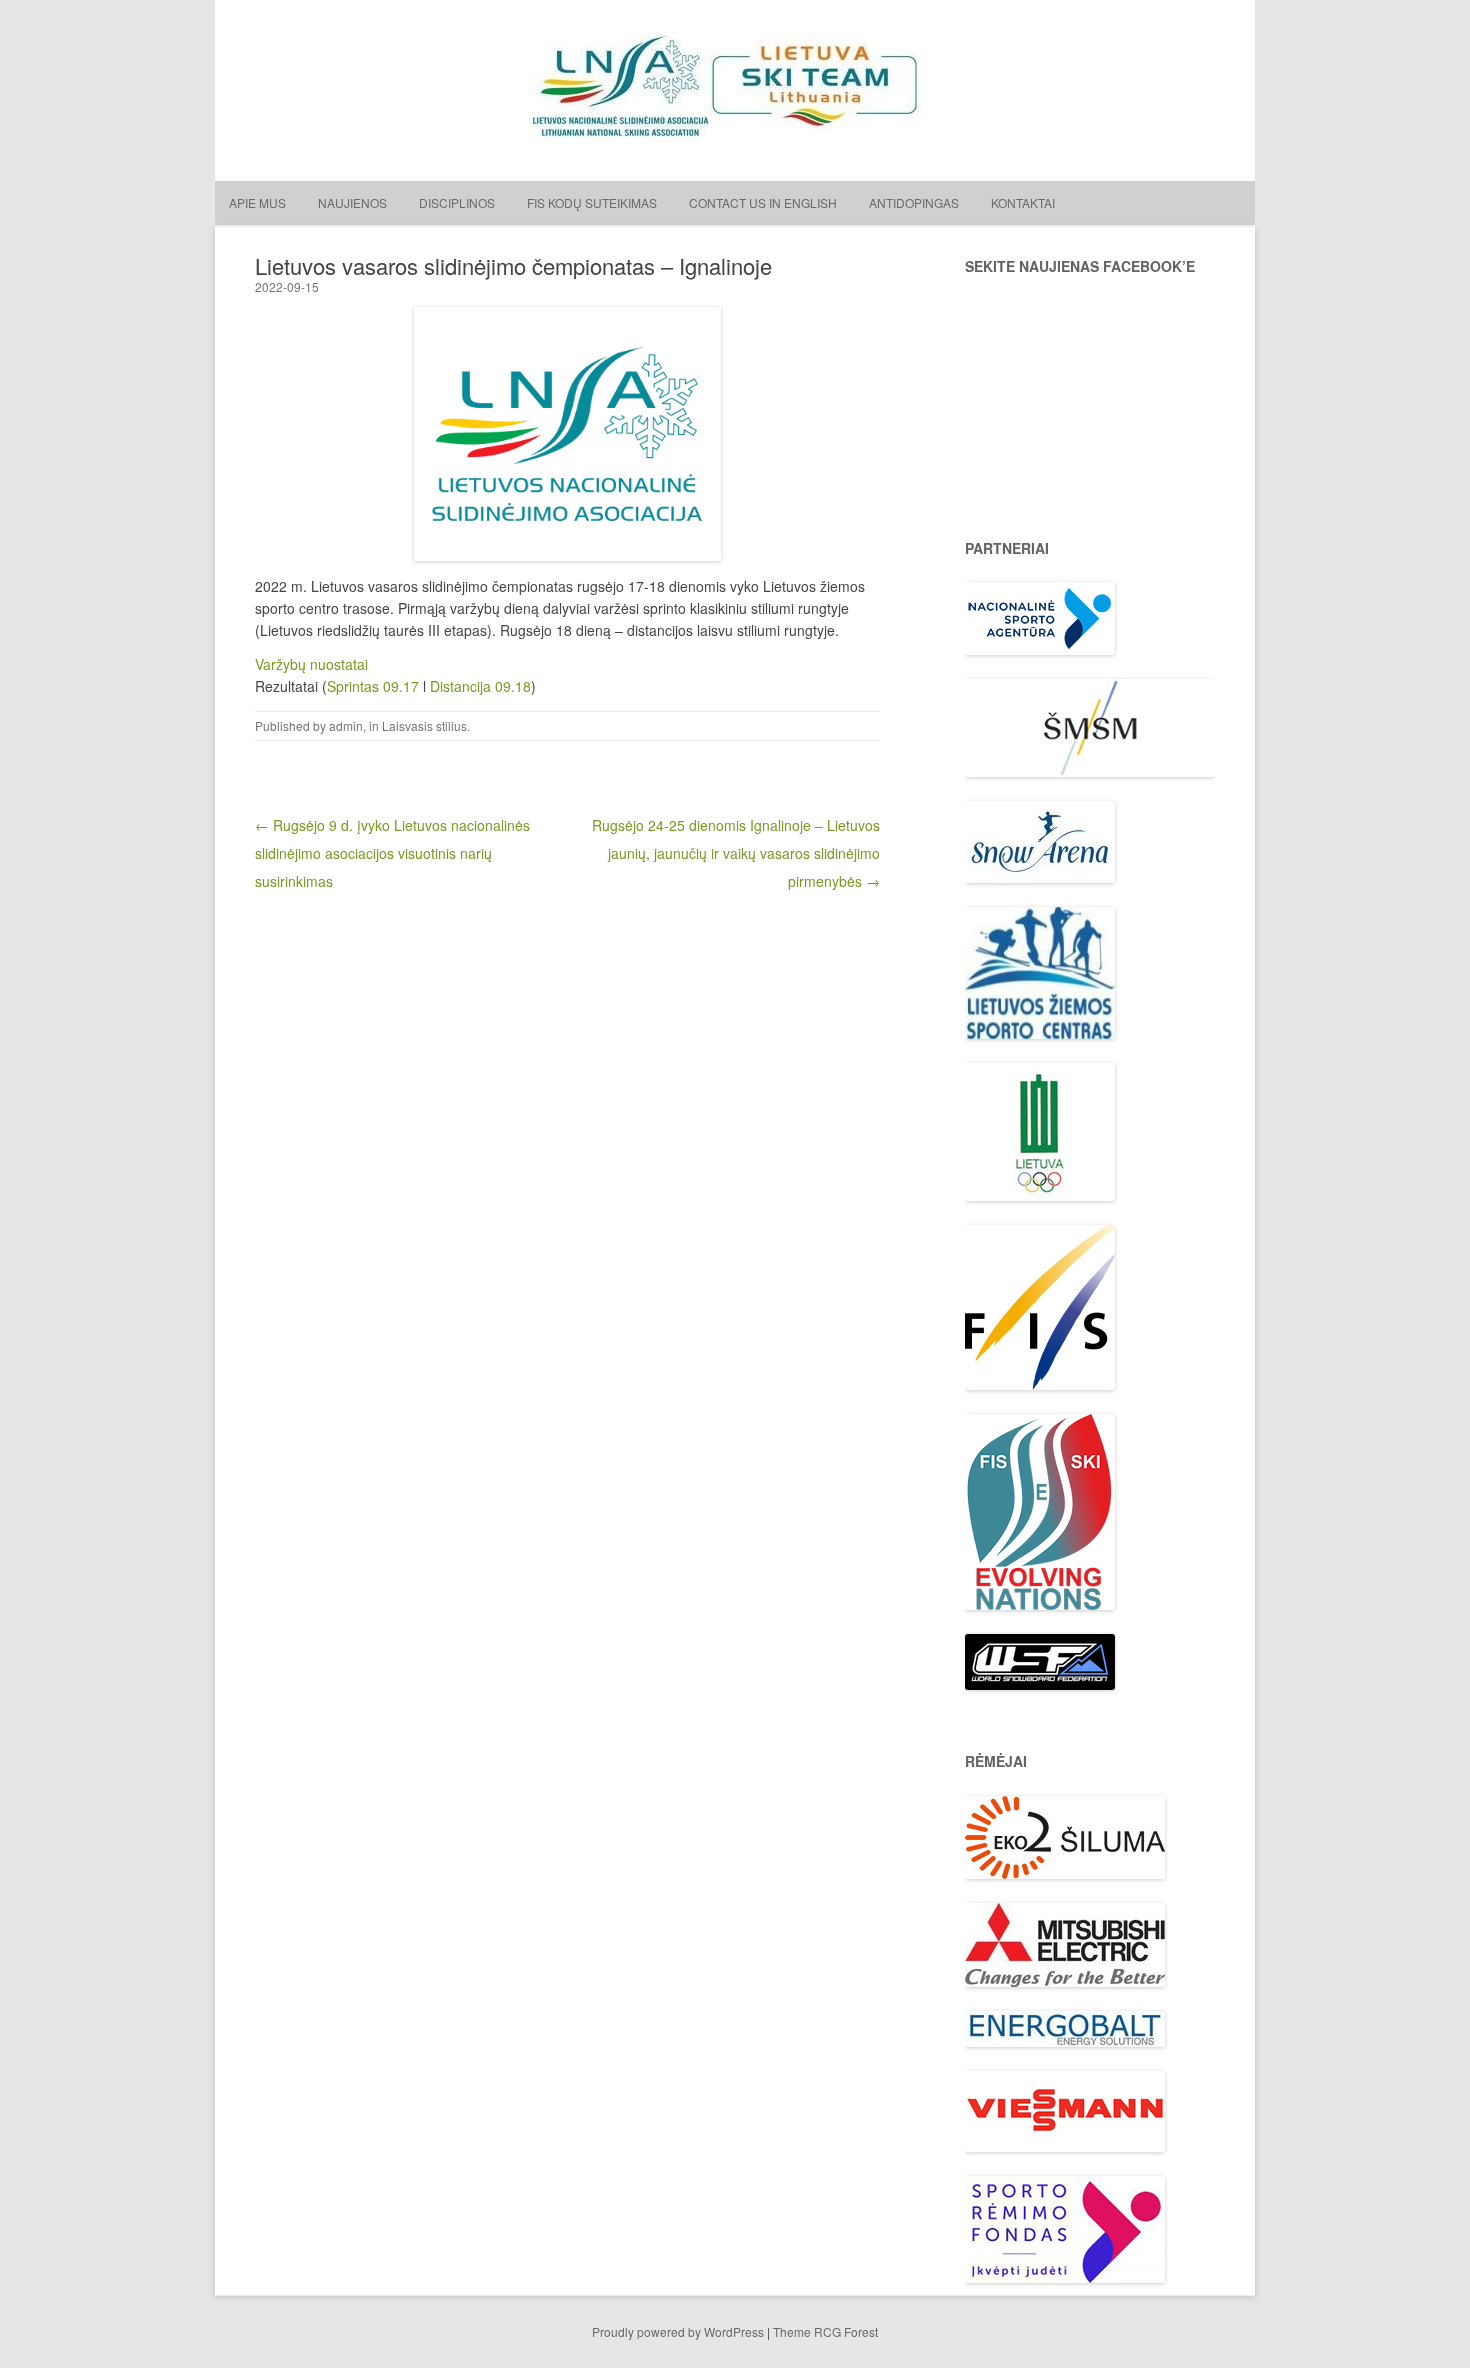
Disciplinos (457, 202)
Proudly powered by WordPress (678, 2331)
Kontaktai (1023, 202)
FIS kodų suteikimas (592, 202)
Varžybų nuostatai (311, 664)
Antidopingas (914, 202)
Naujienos (352, 202)
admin (346, 725)
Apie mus (257, 202)
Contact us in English (763, 202)
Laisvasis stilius (424, 725)
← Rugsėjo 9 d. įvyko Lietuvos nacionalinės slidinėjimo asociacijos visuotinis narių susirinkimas (392, 853)
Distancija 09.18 (480, 686)
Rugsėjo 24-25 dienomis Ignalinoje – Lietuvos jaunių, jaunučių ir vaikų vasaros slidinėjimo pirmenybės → (736, 853)
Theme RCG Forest (825, 2331)
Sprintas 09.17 (373, 686)
